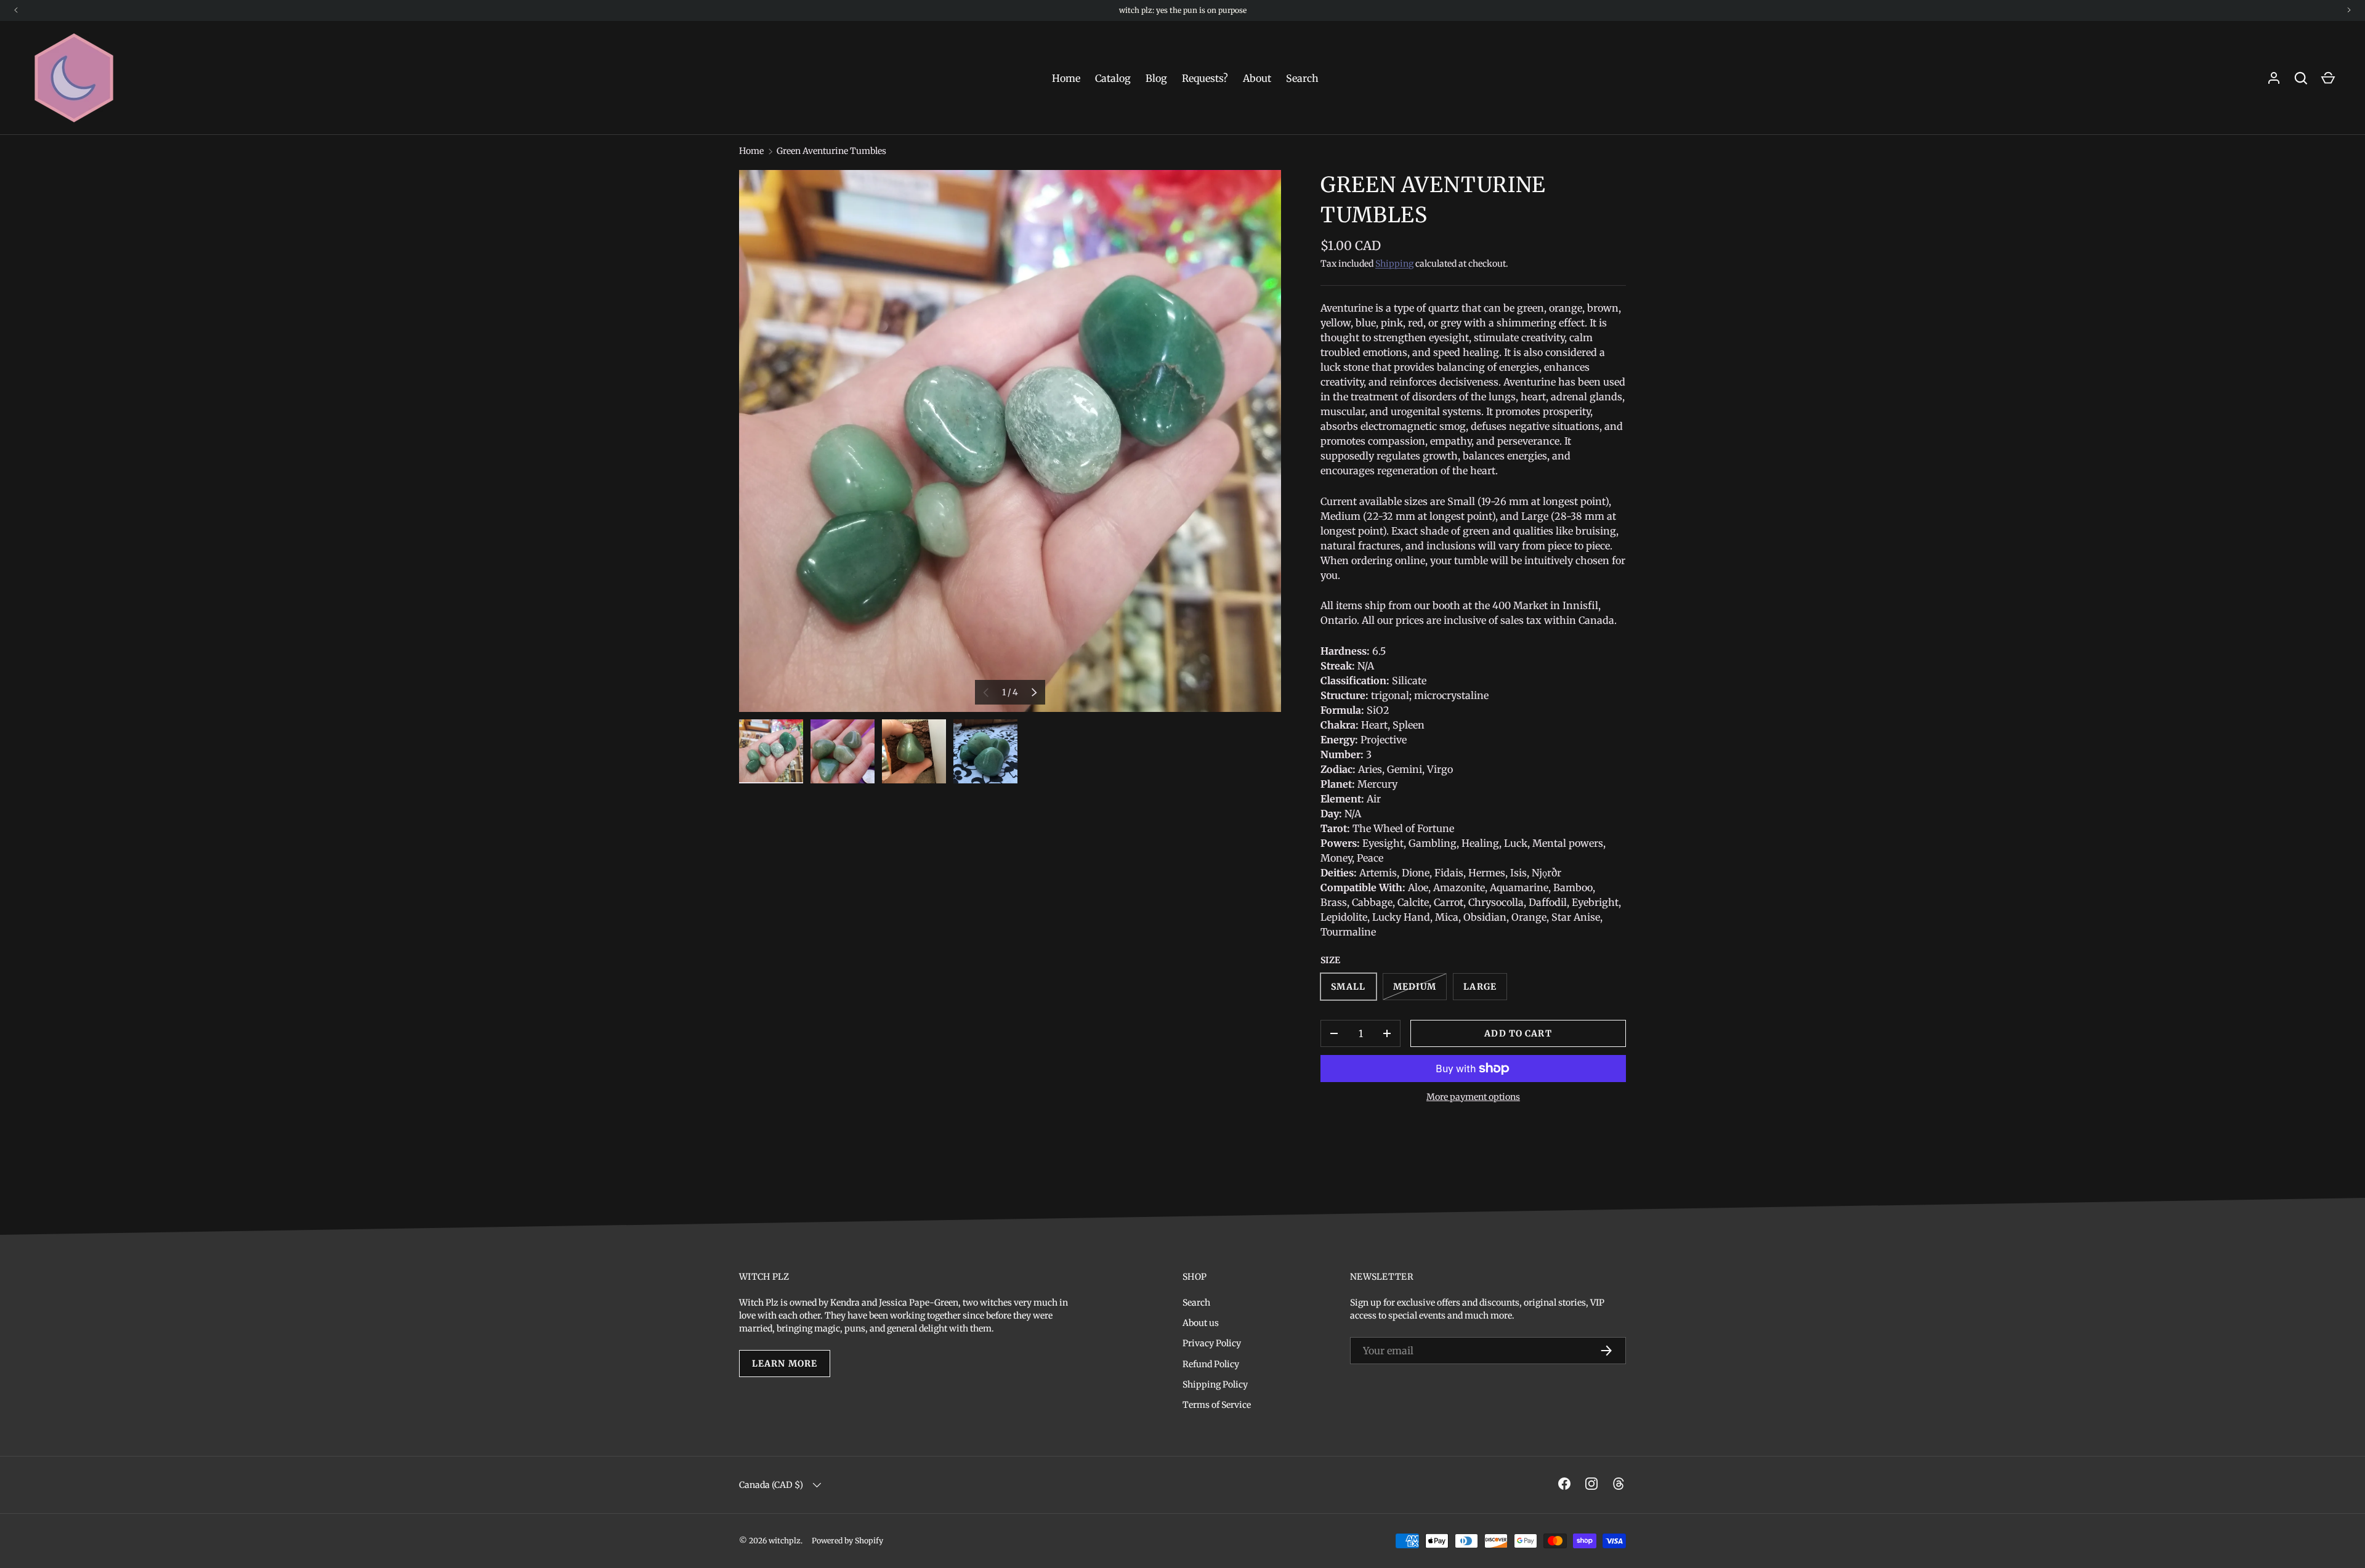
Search (1302, 78)
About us (1201, 1323)
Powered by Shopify (847, 1541)
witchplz (785, 1541)
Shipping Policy (1215, 1384)
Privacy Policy (1212, 1343)
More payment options (1473, 1097)
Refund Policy (1211, 1364)
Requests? (1205, 78)
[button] (2328, 78)
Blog (1156, 78)
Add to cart (1518, 1033)
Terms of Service (1217, 1405)
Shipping (1394, 264)
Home (1066, 78)
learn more (785, 1364)
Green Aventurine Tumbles (831, 151)
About (1257, 78)
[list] (1010, 441)
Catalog (1113, 78)
